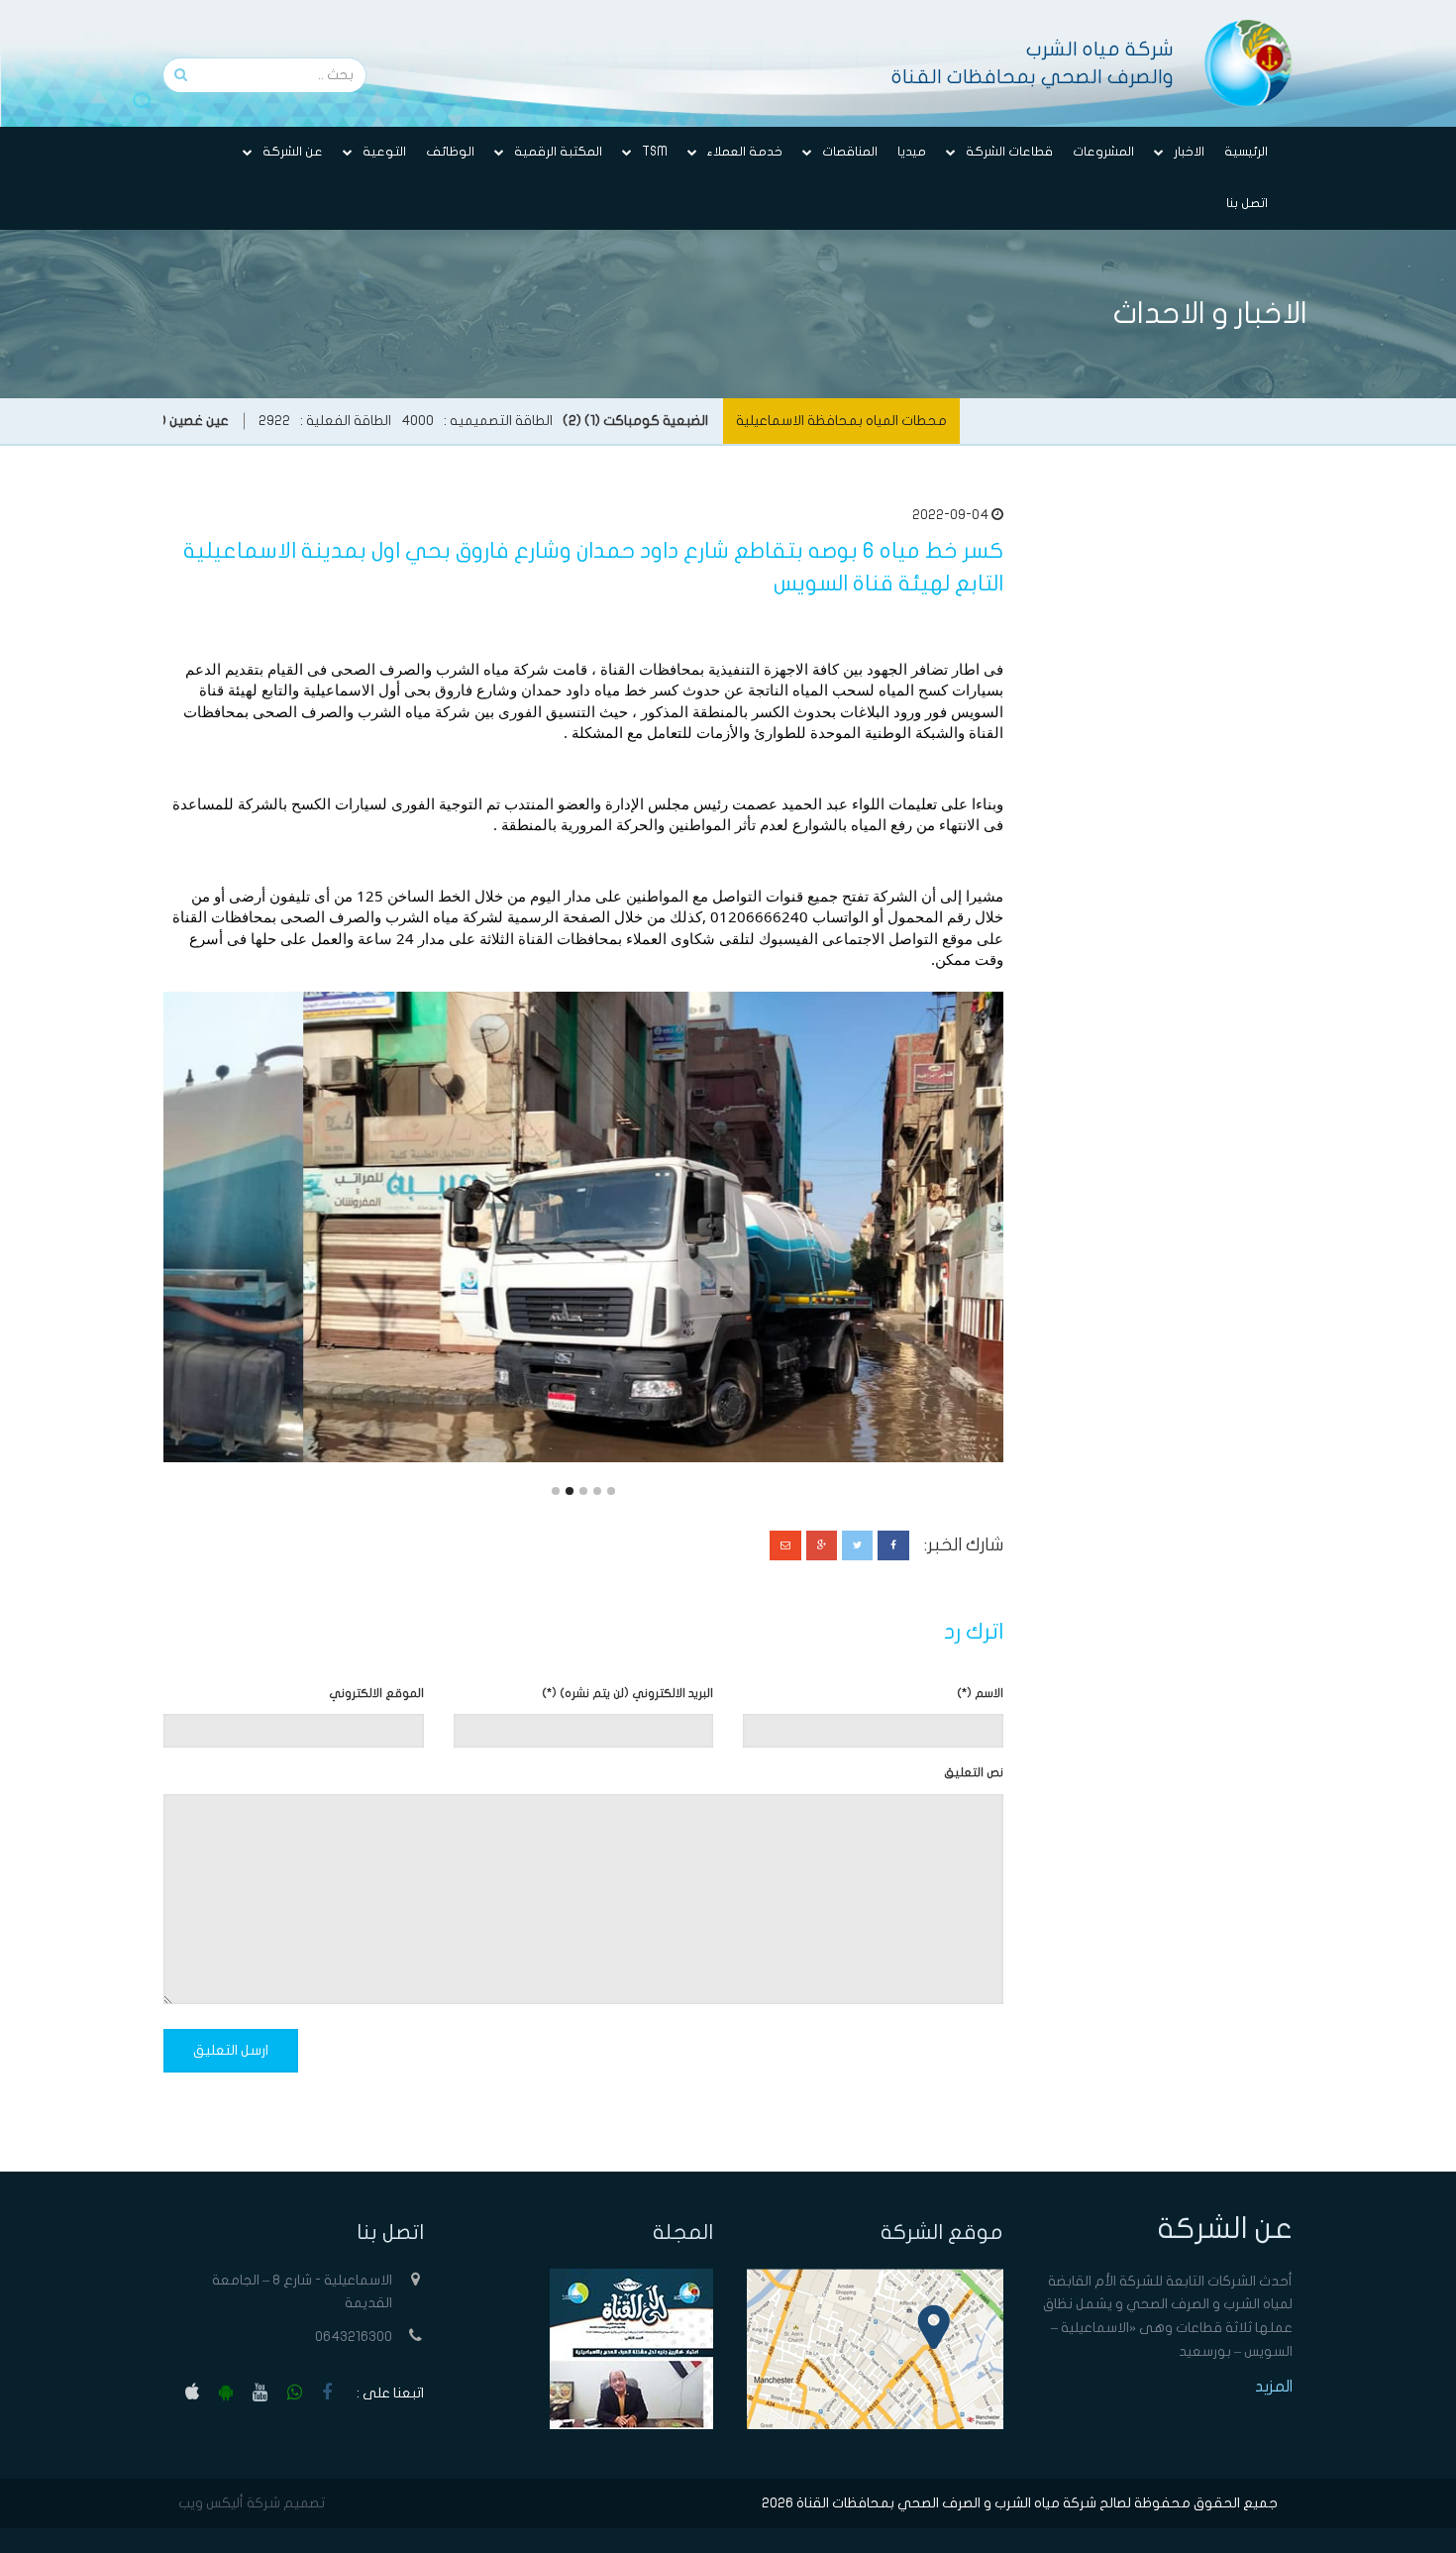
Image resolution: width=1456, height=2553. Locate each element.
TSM (655, 152)
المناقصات (850, 152)
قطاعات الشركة (1009, 152)
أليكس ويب (211, 2503)
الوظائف (450, 152)
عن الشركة (293, 152)
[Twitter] (857, 1545)
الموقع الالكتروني (376, 1693)
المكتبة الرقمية (558, 152)
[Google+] (822, 1545)
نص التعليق (974, 1772)
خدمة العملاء (745, 152)
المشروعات (1103, 152)
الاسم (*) (980, 1693)
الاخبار (1189, 152)
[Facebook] (893, 1545)
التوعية (384, 152)
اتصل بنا (1247, 203)
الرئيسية (1246, 152)
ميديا (912, 152)
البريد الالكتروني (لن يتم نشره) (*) (627, 1693)
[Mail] (785, 1545)
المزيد (1274, 2387)
